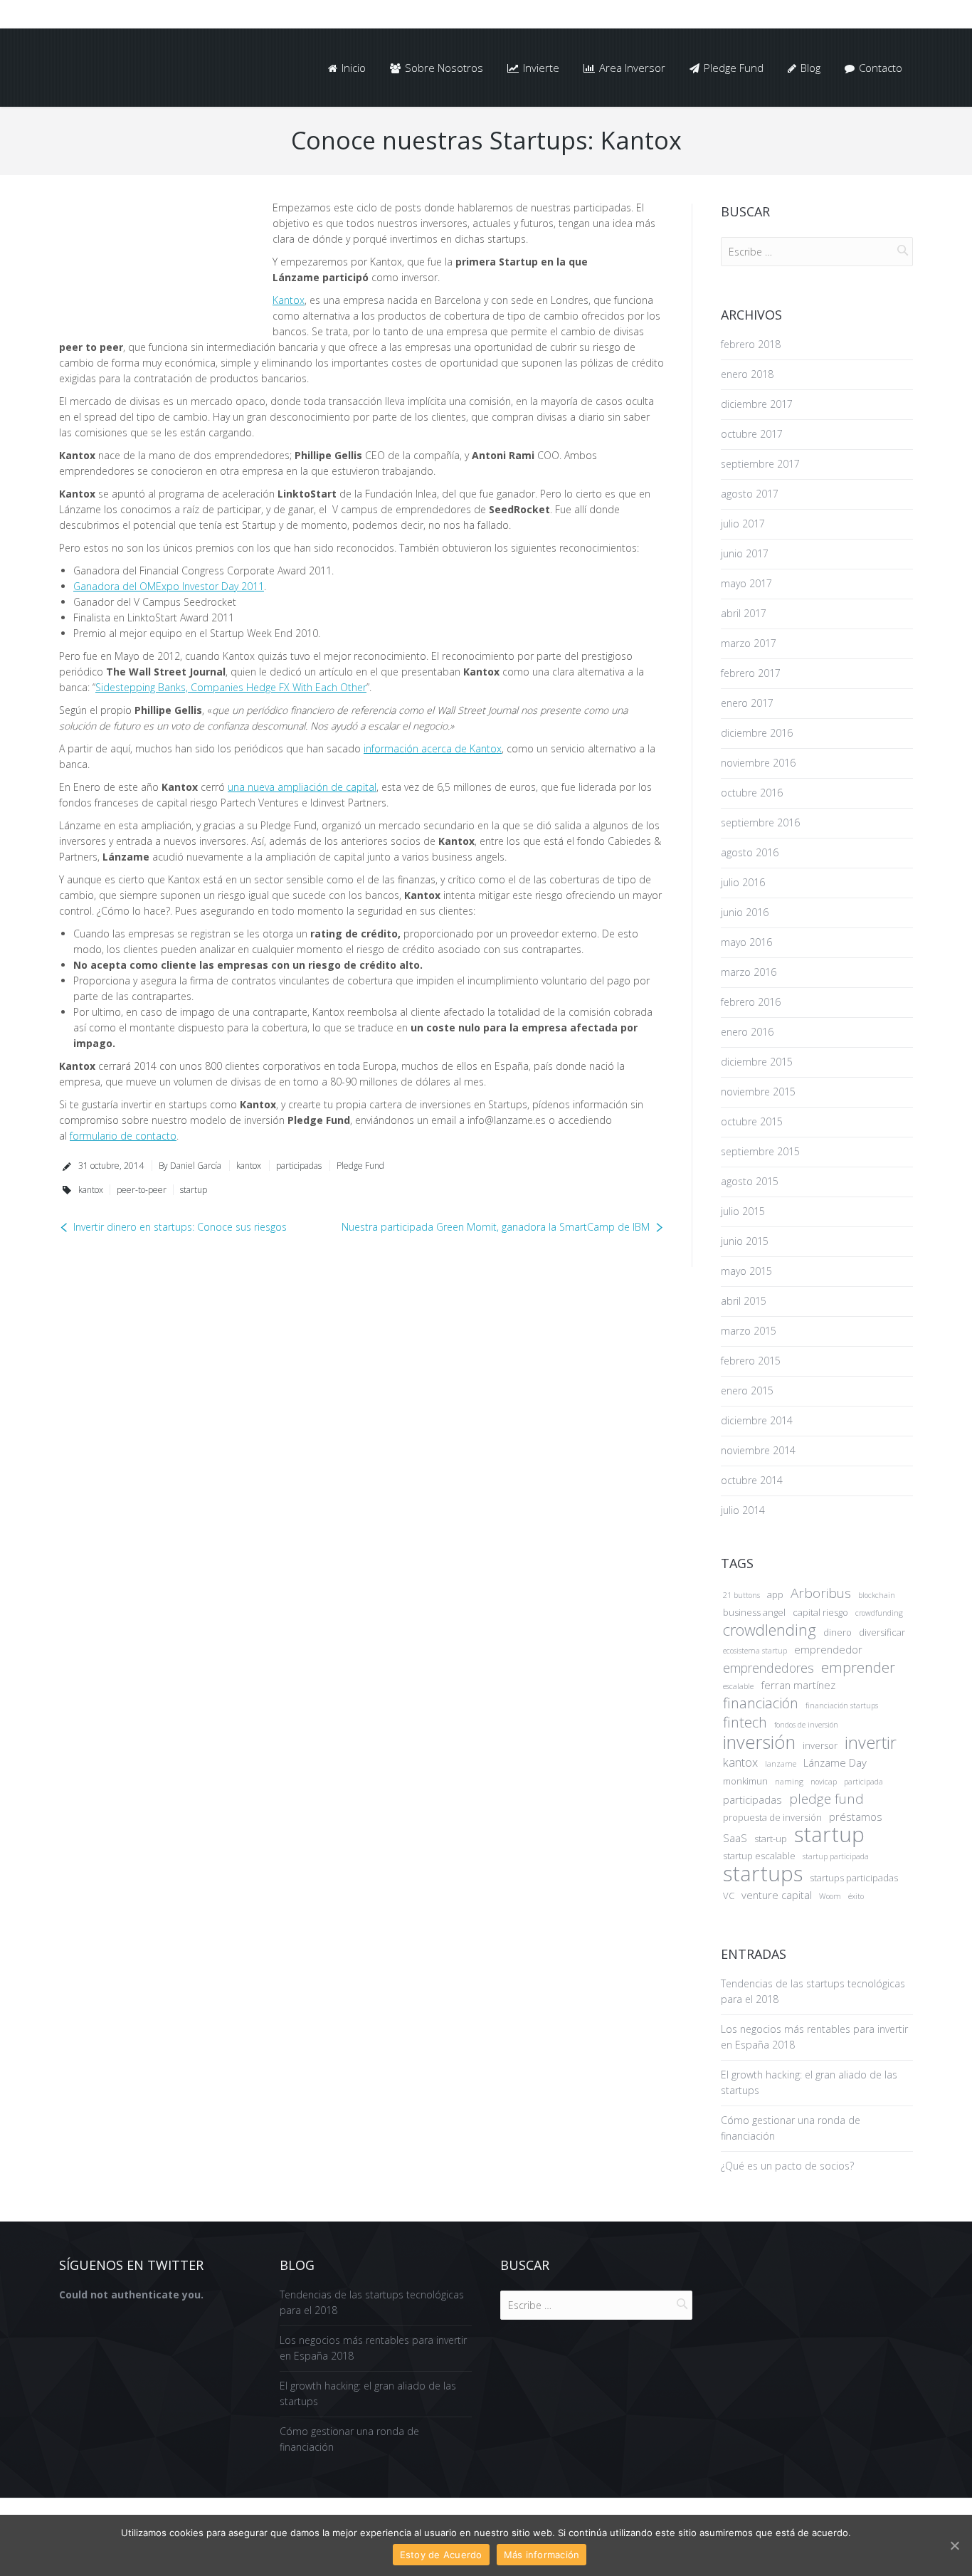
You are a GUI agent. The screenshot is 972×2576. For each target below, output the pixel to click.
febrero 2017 (751, 673)
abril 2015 (744, 1301)
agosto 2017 (750, 494)
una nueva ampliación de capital (302, 787)
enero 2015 (747, 1390)
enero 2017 (747, 703)
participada (863, 1782)
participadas (299, 1166)
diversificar (882, 1632)
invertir (871, 1742)
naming (789, 1782)
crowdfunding (879, 1613)
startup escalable (759, 1856)
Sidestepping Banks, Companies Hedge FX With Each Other (231, 687)
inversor (820, 1745)
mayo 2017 (746, 583)
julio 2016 (743, 882)
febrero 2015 (751, 1361)
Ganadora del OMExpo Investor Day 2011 (169, 586)
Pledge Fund (360, 1166)
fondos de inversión (806, 1725)
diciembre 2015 (757, 1062)
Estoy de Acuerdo (441, 2555)
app (775, 1594)
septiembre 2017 (760, 464)
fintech (745, 1723)
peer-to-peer (142, 1190)
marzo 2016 (749, 972)
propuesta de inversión (772, 1817)
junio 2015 (745, 1241)
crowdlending (770, 1630)
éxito (856, 1896)
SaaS (735, 1838)
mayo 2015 (746, 1271)
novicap (824, 1782)
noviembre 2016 (758, 763)
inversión (759, 1742)
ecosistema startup (755, 1651)
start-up (771, 1839)
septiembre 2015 (760, 1151)
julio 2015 (743, 1211)
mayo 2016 (746, 942)
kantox (249, 1166)
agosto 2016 (750, 852)
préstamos (856, 1817)
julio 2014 (743, 1510)
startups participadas (854, 1878)
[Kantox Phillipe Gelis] (155, 262)
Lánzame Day (835, 1762)
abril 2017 (744, 613)
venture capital (777, 1895)
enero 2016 (747, 1032)
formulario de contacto (123, 1136)
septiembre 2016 (760, 822)
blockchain (877, 1595)
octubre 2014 (752, 1480)
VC (729, 1896)
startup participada (836, 1856)
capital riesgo (820, 1612)
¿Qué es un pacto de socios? (787, 2166)
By (190, 1166)
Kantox (289, 300)
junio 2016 (745, 912)
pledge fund (826, 1799)
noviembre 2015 (758, 1092)
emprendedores (768, 1668)
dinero (838, 1632)
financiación (761, 1703)
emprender (858, 1668)
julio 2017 (743, 524)
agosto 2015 (750, 1181)
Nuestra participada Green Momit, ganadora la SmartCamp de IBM (496, 1227)
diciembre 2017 (757, 404)
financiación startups (842, 1705)
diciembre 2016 (757, 733)
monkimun (745, 1781)
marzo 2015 (749, 1331)
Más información (542, 2555)
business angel (754, 1612)
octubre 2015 (752, 1121)
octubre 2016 (752, 793)
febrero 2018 (751, 344)
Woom (830, 1896)
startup (194, 1190)
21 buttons (741, 1595)
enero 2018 (747, 374)
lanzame (781, 1764)
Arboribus (821, 1593)
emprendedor (828, 1649)
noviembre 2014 (758, 1450)
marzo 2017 (749, 643)
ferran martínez (798, 1685)
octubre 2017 (752, 434)
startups (763, 1873)
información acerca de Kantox (433, 748)
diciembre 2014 (757, 1420)
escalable (738, 1686)
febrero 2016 (751, 1002)
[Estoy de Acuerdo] (954, 2545)
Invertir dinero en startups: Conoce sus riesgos (180, 1227)
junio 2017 (745, 553)
